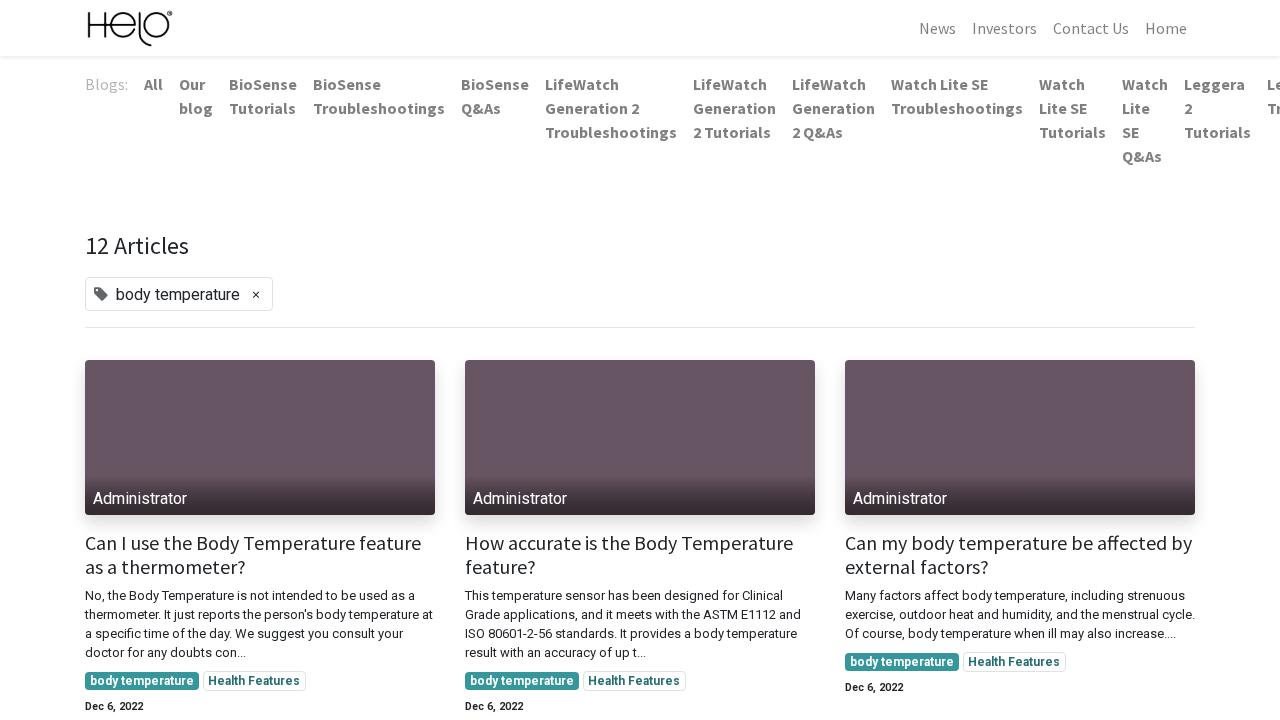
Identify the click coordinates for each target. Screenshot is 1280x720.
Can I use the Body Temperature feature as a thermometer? (253, 555)
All (153, 84)
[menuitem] (937, 28)
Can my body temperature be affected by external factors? (1018, 555)
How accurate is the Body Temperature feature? (629, 555)
